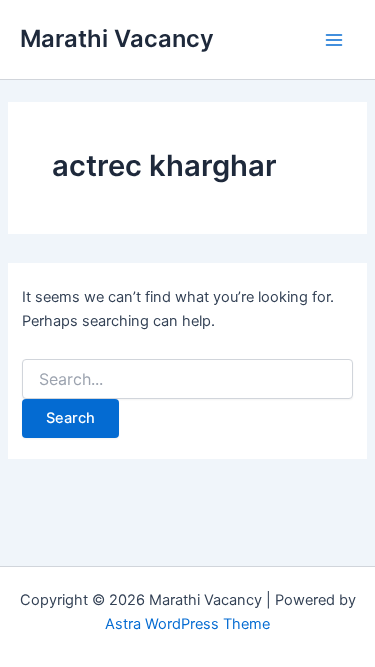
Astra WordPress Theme (187, 624)
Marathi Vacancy (117, 38)
